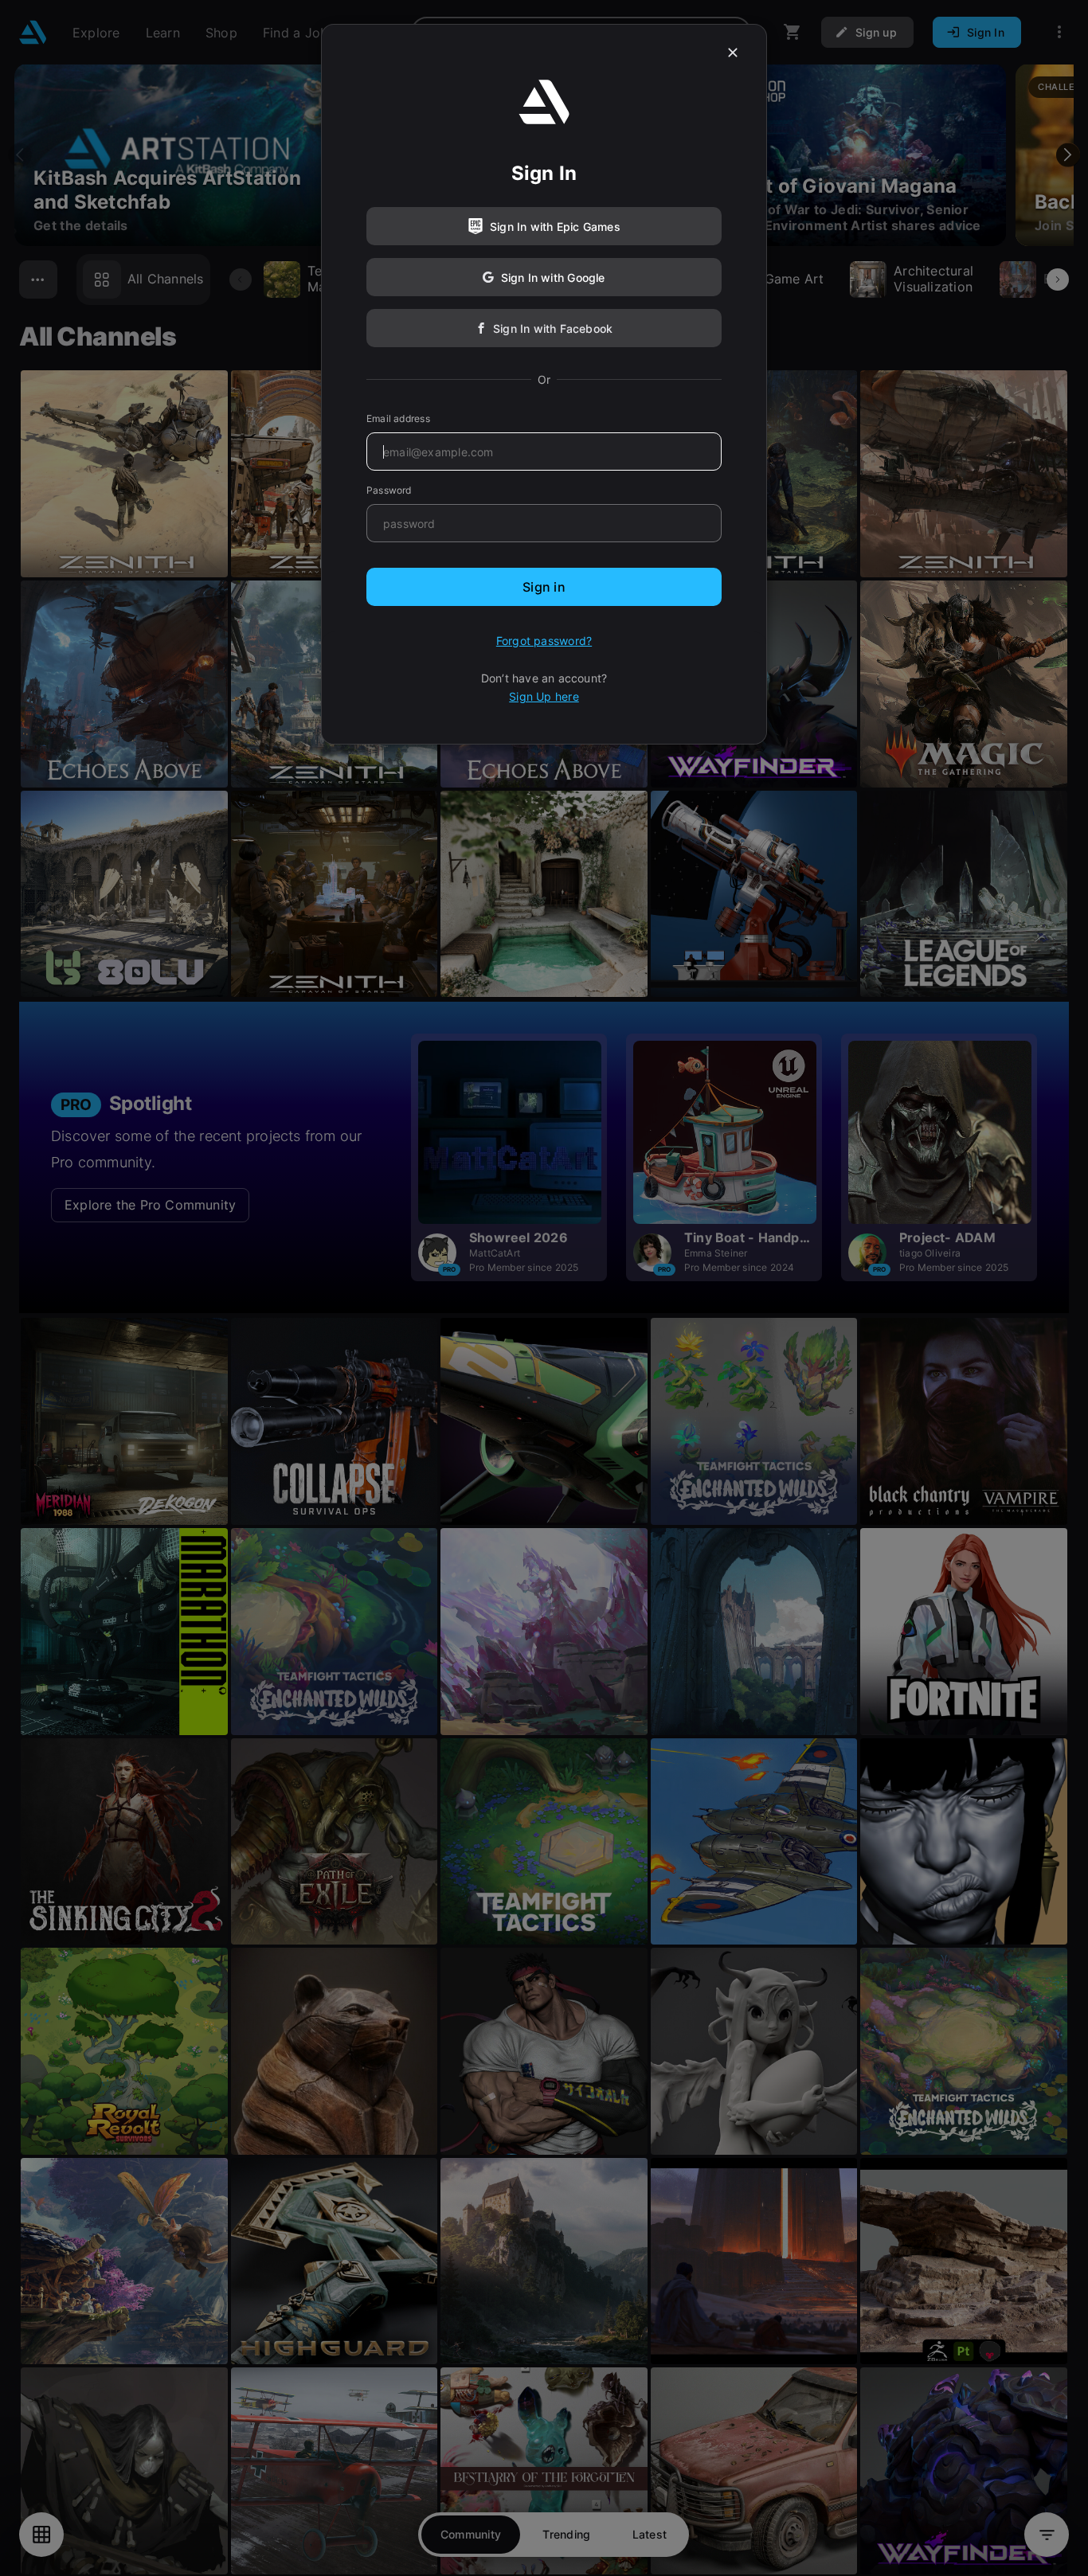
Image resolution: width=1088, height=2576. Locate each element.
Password (389, 490)
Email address (398, 418)
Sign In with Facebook (553, 328)
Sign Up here (544, 696)
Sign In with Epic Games (555, 227)
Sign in (544, 587)
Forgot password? (544, 641)
